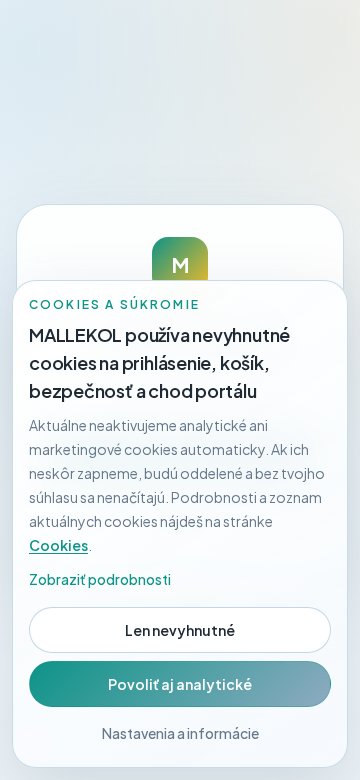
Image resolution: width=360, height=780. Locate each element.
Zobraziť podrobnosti (100, 579)
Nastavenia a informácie (180, 733)
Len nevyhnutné (180, 630)
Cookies (58, 545)
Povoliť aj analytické (180, 684)
